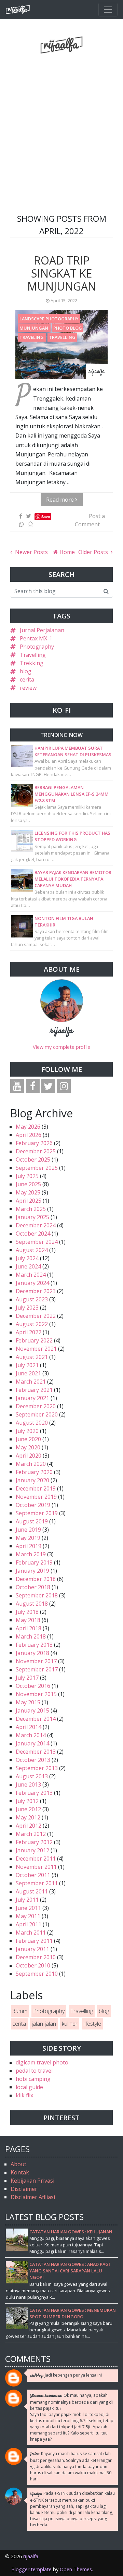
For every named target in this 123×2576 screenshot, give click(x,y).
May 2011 (28, 1916)
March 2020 (31, 1464)
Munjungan (34, 328)
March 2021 (31, 1382)
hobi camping (33, 2079)
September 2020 (37, 1414)
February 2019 (34, 1562)
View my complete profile (61, 1047)
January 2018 (32, 1653)
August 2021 (32, 1357)
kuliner (70, 2024)
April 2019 (29, 1546)
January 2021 (32, 1398)
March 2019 (31, 1554)
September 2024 (37, 1242)
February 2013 (34, 1793)
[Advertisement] (61, 116)
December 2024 (36, 1225)
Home (66, 552)
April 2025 (29, 1201)
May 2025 (28, 1192)
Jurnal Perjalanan (42, 630)
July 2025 (27, 1176)
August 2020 (32, 1423)
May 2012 (28, 1817)
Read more (61, 500)
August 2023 (32, 1299)
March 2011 (31, 1933)
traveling (32, 337)
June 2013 (28, 1784)
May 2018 (28, 1620)
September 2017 (37, 1669)
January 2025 (32, 1217)
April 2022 (29, 1332)
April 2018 (29, 1628)
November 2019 (36, 1497)
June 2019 (28, 1530)
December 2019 (36, 1488)
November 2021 (36, 1349)
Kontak (20, 2172)
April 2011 (29, 1924)
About (18, 2164)
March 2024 (31, 1275)
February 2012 (34, 1842)
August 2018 (32, 1604)
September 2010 (37, 1974)
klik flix (24, 2095)
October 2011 (33, 1875)
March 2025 (31, 1209)
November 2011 (36, 1867)
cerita (27, 679)
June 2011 (28, 1908)
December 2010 (36, 1957)
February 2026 (34, 1143)
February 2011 (34, 1941)
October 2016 (33, 1686)
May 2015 (28, 1702)
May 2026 (28, 1127)
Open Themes (76, 2569)
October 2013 (33, 1760)
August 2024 (32, 1250)
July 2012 (27, 1801)
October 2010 (33, 1965)
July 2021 (27, 1365)
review (28, 688)
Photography (37, 647)
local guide (29, 2087)
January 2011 (32, 1949)
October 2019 (33, 1505)
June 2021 (28, 1373)
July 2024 (27, 1258)
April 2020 (29, 1456)
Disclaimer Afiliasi (33, 2197)
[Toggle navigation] (108, 10)
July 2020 (27, 1431)
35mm (20, 2011)
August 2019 (32, 1521)
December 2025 (36, 1151)
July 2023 (27, 1308)
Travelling (62, 337)
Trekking (32, 663)
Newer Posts (31, 552)
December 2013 (36, 1752)
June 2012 (28, 1809)
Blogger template (31, 2569)
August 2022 (32, 1324)
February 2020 (34, 1472)
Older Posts (94, 552)
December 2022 (36, 1316)
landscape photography (49, 319)
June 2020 (28, 1439)
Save (46, 517)
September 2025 (37, 1168)
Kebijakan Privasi (32, 2181)
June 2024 (28, 1266)
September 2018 (37, 1595)
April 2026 (29, 1135)
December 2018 (36, 1579)
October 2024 (33, 1234)
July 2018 (27, 1612)
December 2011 (36, 1859)
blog (26, 671)
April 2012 (29, 1826)
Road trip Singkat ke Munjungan (62, 273)
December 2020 (36, 1406)
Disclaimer (24, 2189)
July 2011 (27, 1900)
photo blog (68, 328)
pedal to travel (34, 2071)
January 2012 (32, 1850)
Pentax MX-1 (36, 638)
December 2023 (36, 1291)
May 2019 (28, 1538)
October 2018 (33, 1587)
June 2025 (28, 1184)
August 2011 (32, 1891)
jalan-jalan (44, 2024)
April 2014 (29, 1727)
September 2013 (37, 1768)
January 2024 (32, 1283)
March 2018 (31, 1636)
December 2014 (36, 1719)
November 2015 (36, 1694)
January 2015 (32, 1710)
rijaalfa (62, 1031)
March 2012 (31, 1834)
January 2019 (32, 1571)
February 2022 (34, 1340)
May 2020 (28, 1447)
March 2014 (31, 1735)
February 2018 (34, 1645)
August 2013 (32, 1776)
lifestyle (92, 2024)
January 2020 (32, 1480)
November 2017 (36, 1661)
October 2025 (33, 1160)
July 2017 (27, 1678)
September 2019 (37, 1513)
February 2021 (34, 1390)
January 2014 (32, 1743)
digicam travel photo (42, 2062)
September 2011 (37, 1883)
